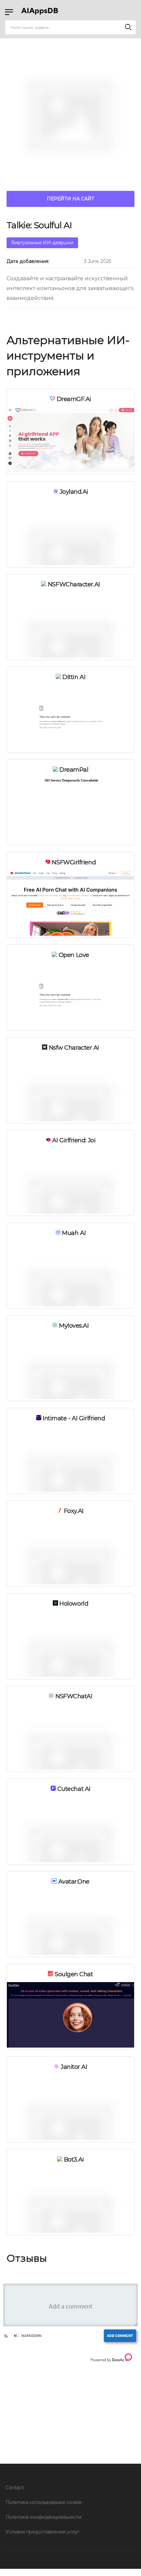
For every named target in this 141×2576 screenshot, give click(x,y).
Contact (15, 2488)
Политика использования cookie (44, 2502)
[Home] (41, 12)
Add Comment (120, 2336)
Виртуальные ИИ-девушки (42, 243)
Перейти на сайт (71, 199)
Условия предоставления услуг (42, 2532)
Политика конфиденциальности (43, 2517)
